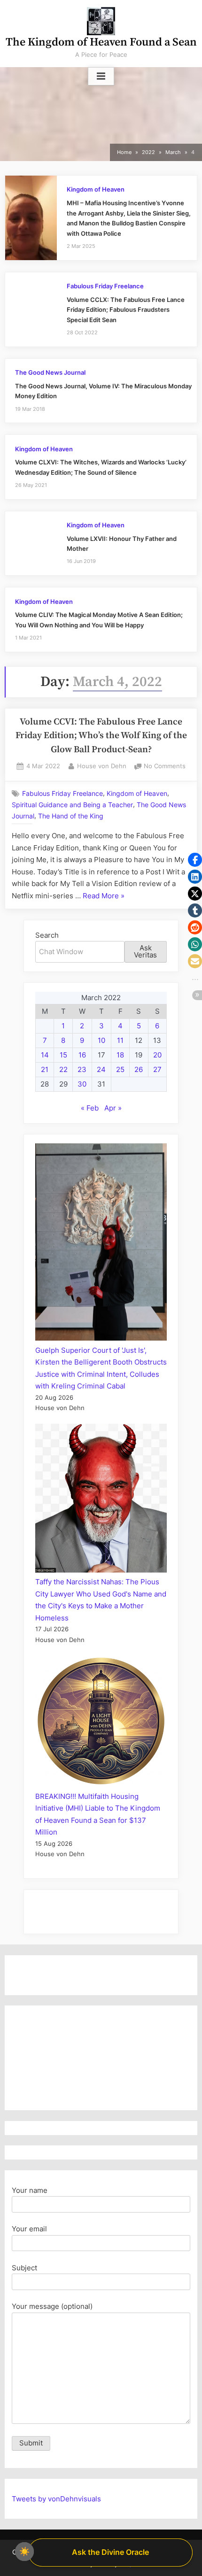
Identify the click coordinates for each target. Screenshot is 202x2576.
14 (45, 1055)
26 (139, 1069)
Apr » (113, 1108)
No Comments (165, 767)
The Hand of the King (71, 816)
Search (47, 935)
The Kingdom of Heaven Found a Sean (101, 42)
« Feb (90, 1108)
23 (82, 1069)
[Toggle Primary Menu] (101, 77)
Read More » (104, 897)
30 (82, 1084)
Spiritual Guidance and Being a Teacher (72, 805)
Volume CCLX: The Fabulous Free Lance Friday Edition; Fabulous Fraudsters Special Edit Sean (126, 310)
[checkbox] (24, 2552)
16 (82, 1055)
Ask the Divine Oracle (110, 2552)
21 (45, 1069)
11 (120, 1040)
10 (101, 1040)
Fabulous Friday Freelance (105, 286)
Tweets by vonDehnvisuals (56, 2499)
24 (101, 1069)
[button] (195, 860)
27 (157, 1069)
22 (63, 1069)
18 (120, 1055)
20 (157, 1055)
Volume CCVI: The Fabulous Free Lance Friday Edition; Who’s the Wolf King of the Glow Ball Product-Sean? (101, 736)
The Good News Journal (50, 373)
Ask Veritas (145, 951)
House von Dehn (102, 766)
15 (63, 1055)
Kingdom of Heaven (96, 189)
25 (120, 1069)
